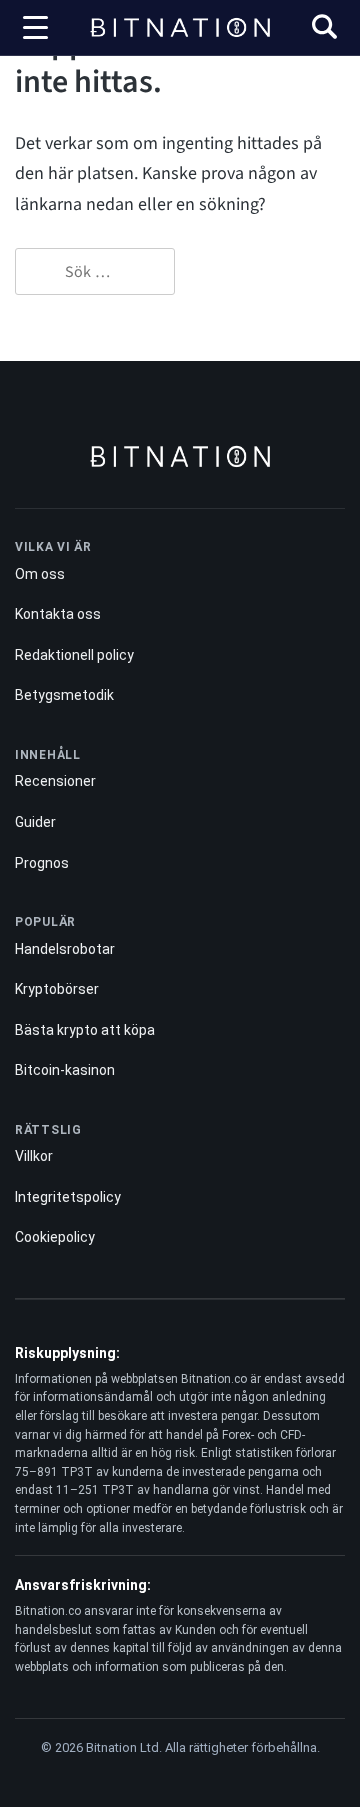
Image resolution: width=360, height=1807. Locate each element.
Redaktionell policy (74, 655)
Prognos (42, 863)
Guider (35, 822)
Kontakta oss (58, 614)
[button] (324, 29)
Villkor (34, 1156)
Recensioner (55, 781)
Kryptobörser (57, 989)
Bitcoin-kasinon (65, 1070)
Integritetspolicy (68, 1197)
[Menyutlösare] (35, 28)
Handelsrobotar (65, 949)
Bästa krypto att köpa (85, 1030)
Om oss (40, 574)
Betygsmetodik (64, 695)
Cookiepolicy (55, 1237)
